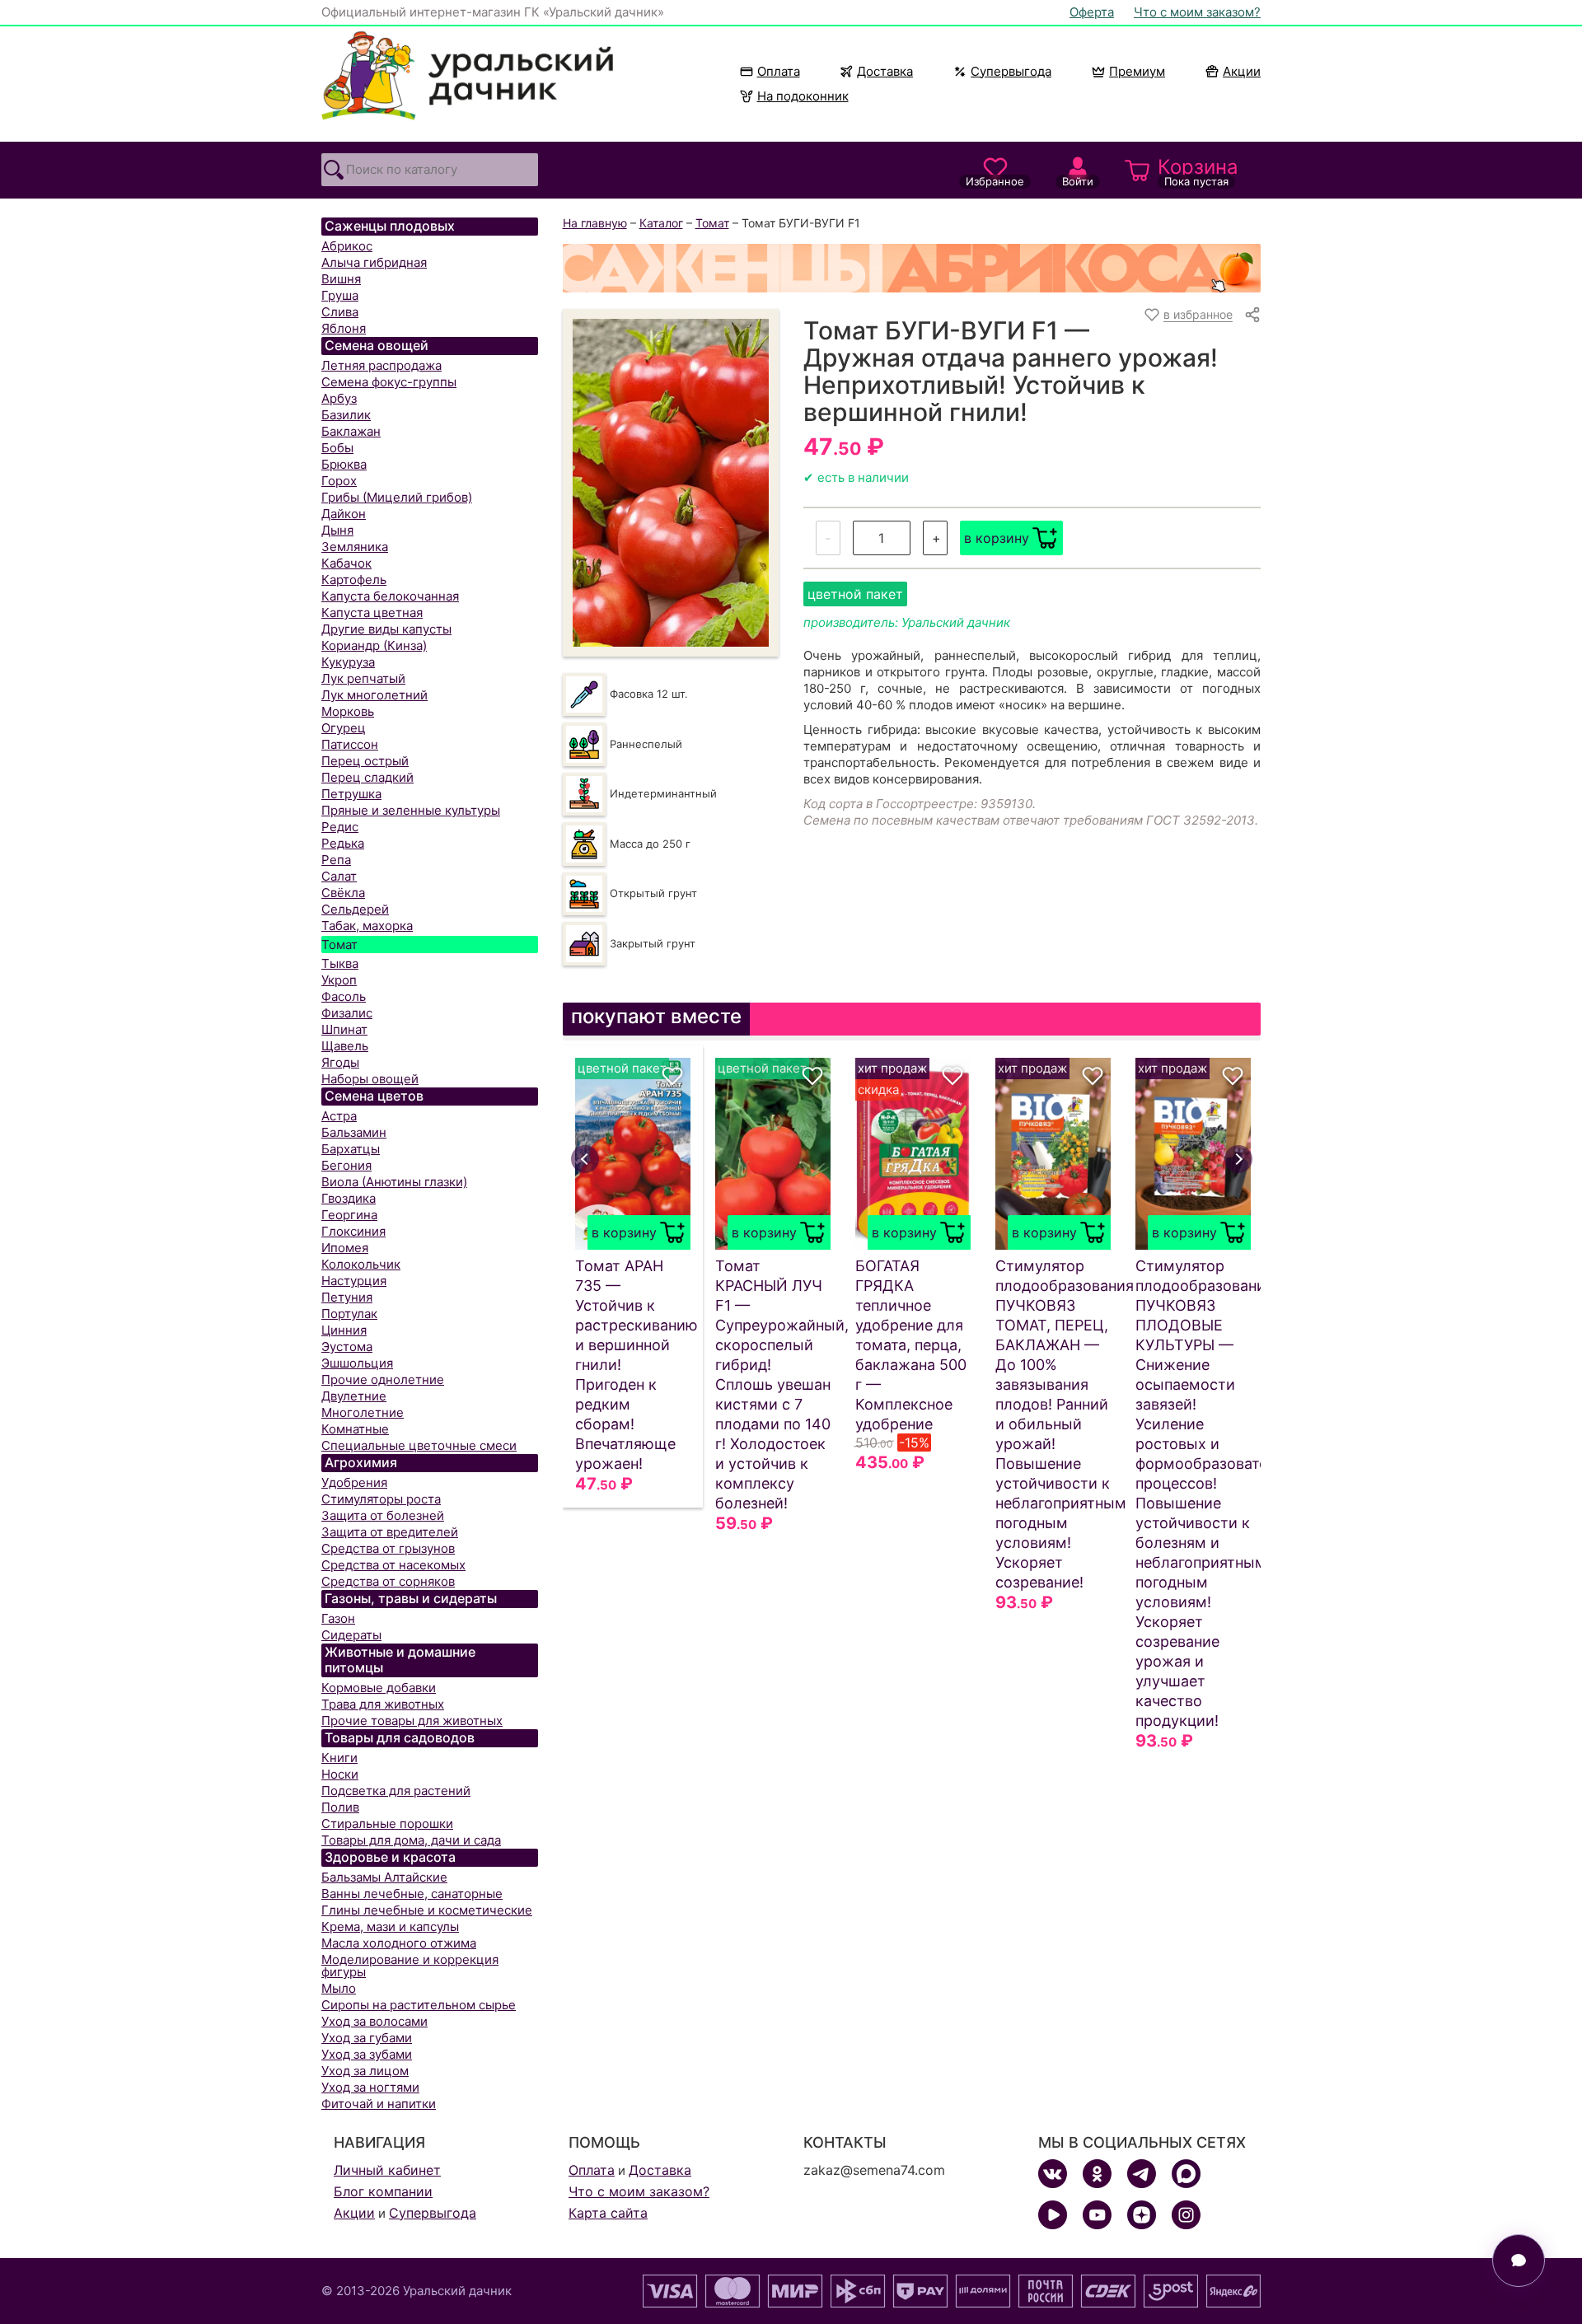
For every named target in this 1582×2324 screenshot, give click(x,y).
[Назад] (585, 1159)
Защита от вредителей (390, 1532)
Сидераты (351, 1635)
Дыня (337, 530)
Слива (340, 312)
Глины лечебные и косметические (427, 1910)
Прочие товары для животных (412, 1721)
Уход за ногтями (370, 2087)
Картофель (354, 580)
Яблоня (344, 328)
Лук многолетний (374, 695)
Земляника (355, 547)
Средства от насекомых (393, 1565)
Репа (336, 860)
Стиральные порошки (387, 1824)
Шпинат (344, 1029)
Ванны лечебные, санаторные (412, 1894)
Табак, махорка (367, 926)
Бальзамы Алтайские (384, 1877)
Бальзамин (354, 1132)
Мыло (339, 1988)
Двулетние (354, 1396)
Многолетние (363, 1412)
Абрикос (347, 246)
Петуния (347, 1297)
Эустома (347, 1347)
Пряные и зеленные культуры (411, 810)
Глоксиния (353, 1231)
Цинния (344, 1330)
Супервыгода (1011, 71)
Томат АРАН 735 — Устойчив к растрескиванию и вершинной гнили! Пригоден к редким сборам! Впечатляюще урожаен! (633, 1365)
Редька (343, 843)
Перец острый (365, 761)
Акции (1242, 71)
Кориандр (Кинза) (374, 645)
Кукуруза (348, 662)
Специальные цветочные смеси (419, 1445)
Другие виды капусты (386, 629)
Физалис (347, 1013)
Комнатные (355, 1429)
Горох (339, 481)
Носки (340, 1774)
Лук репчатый (363, 678)
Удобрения (354, 1482)
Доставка (885, 71)
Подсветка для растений (396, 1791)
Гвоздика (349, 1198)
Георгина (349, 1215)
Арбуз (339, 398)
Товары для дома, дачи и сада (411, 1840)
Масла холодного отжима (399, 1943)
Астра (339, 1116)
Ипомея (345, 1248)
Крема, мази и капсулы (390, 1927)
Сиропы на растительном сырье (419, 2005)
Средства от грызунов (388, 1548)
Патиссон (350, 744)
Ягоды (340, 1062)
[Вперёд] (1238, 1159)
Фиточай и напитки (379, 2104)
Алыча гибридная (374, 262)
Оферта (1092, 12)
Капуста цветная (372, 613)
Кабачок (346, 563)
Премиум (1137, 71)
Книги (339, 1758)
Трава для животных (383, 1704)
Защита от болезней (383, 1515)
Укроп (339, 980)
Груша (340, 295)
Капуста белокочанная (390, 596)
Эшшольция (357, 1363)
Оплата (779, 71)
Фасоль (344, 996)
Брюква (344, 464)
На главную (595, 223)
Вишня (341, 279)
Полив (340, 1807)
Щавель (345, 1046)
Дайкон (344, 514)
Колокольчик (361, 1264)
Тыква (340, 963)
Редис (340, 827)
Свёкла (343, 893)
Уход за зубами (367, 2054)
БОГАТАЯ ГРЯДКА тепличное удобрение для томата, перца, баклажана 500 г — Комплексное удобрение (911, 1345)
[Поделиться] (1252, 315)
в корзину (997, 538)
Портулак (349, 1314)
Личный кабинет (387, 2170)
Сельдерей (355, 909)
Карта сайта (608, 2213)
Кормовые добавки (379, 1688)
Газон (338, 1618)
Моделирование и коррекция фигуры (410, 1966)
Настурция (354, 1281)
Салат (339, 876)
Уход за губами (367, 2038)
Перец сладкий (367, 777)
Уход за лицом (365, 2071)
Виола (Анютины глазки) (394, 1182)
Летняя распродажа (381, 365)
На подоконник (803, 96)
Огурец (344, 728)
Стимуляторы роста (381, 1499)
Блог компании (383, 2191)
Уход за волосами (374, 2021)
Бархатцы (351, 1149)
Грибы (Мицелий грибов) (397, 497)
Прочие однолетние (383, 1379)
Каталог (661, 223)
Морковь (348, 711)
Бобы (337, 448)
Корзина (1198, 171)
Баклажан (351, 431)
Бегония (346, 1165)
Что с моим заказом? (1197, 12)
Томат (339, 945)
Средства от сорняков (388, 1581)
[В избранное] (672, 1076)
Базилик (346, 415)
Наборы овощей (370, 1079)
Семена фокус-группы (389, 382)
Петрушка (351, 794)
